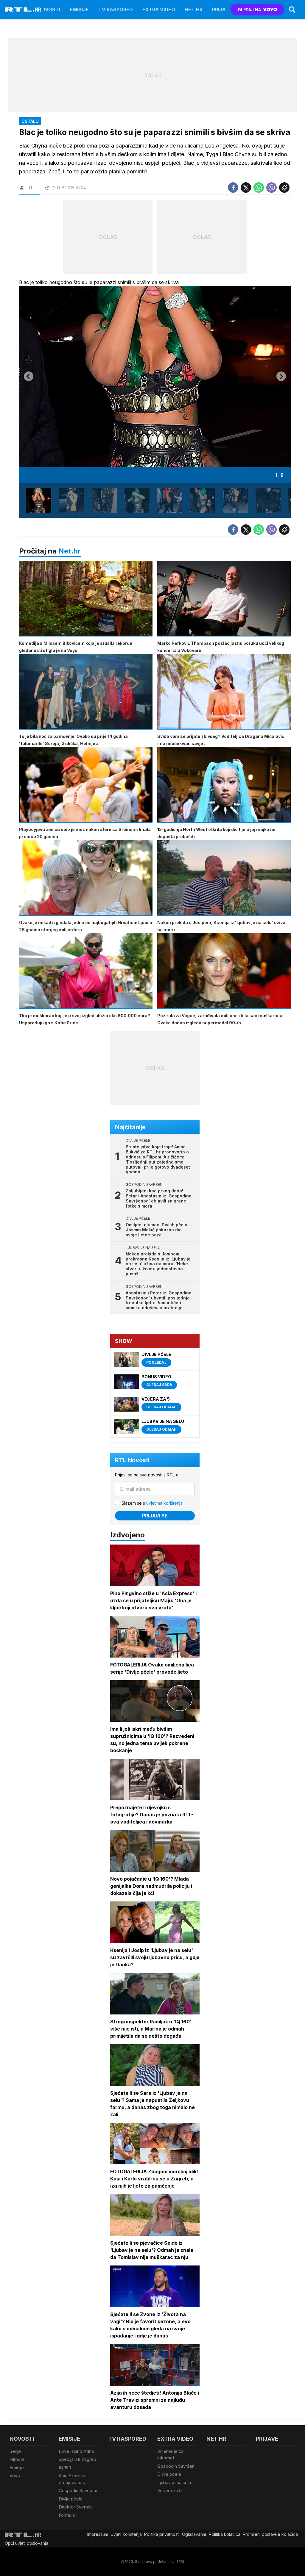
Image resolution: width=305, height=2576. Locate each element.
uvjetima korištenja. (165, 1503)
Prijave (222, 10)
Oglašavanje (194, 2534)
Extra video (159, 10)
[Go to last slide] (29, 376)
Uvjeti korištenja (126, 2534)
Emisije (79, 10)
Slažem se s (152, 1503)
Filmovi (17, 2459)
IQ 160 (65, 2468)
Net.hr (70, 551)
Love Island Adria (76, 2451)
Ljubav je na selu (174, 2482)
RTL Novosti (132, 1460)
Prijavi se (155, 1516)
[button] (39, 501)
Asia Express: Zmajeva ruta (73, 2479)
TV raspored (116, 10)
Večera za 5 (169, 2490)
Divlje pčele (71, 2499)
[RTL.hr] (23, 10)
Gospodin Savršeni (78, 2490)
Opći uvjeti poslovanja (27, 2543)
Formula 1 (68, 2515)
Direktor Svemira (76, 2507)
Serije (15, 2451)
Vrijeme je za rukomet (170, 2455)
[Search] (292, 10)
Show (124, 1341)
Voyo (15, 2476)
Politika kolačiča (225, 2534)
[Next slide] (281, 376)
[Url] (284, 188)
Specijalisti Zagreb (77, 2459)
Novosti (49, 10)
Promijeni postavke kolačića (270, 2534)
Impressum (98, 2534)
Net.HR (194, 10)
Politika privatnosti (162, 2534)
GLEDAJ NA (249, 10)
